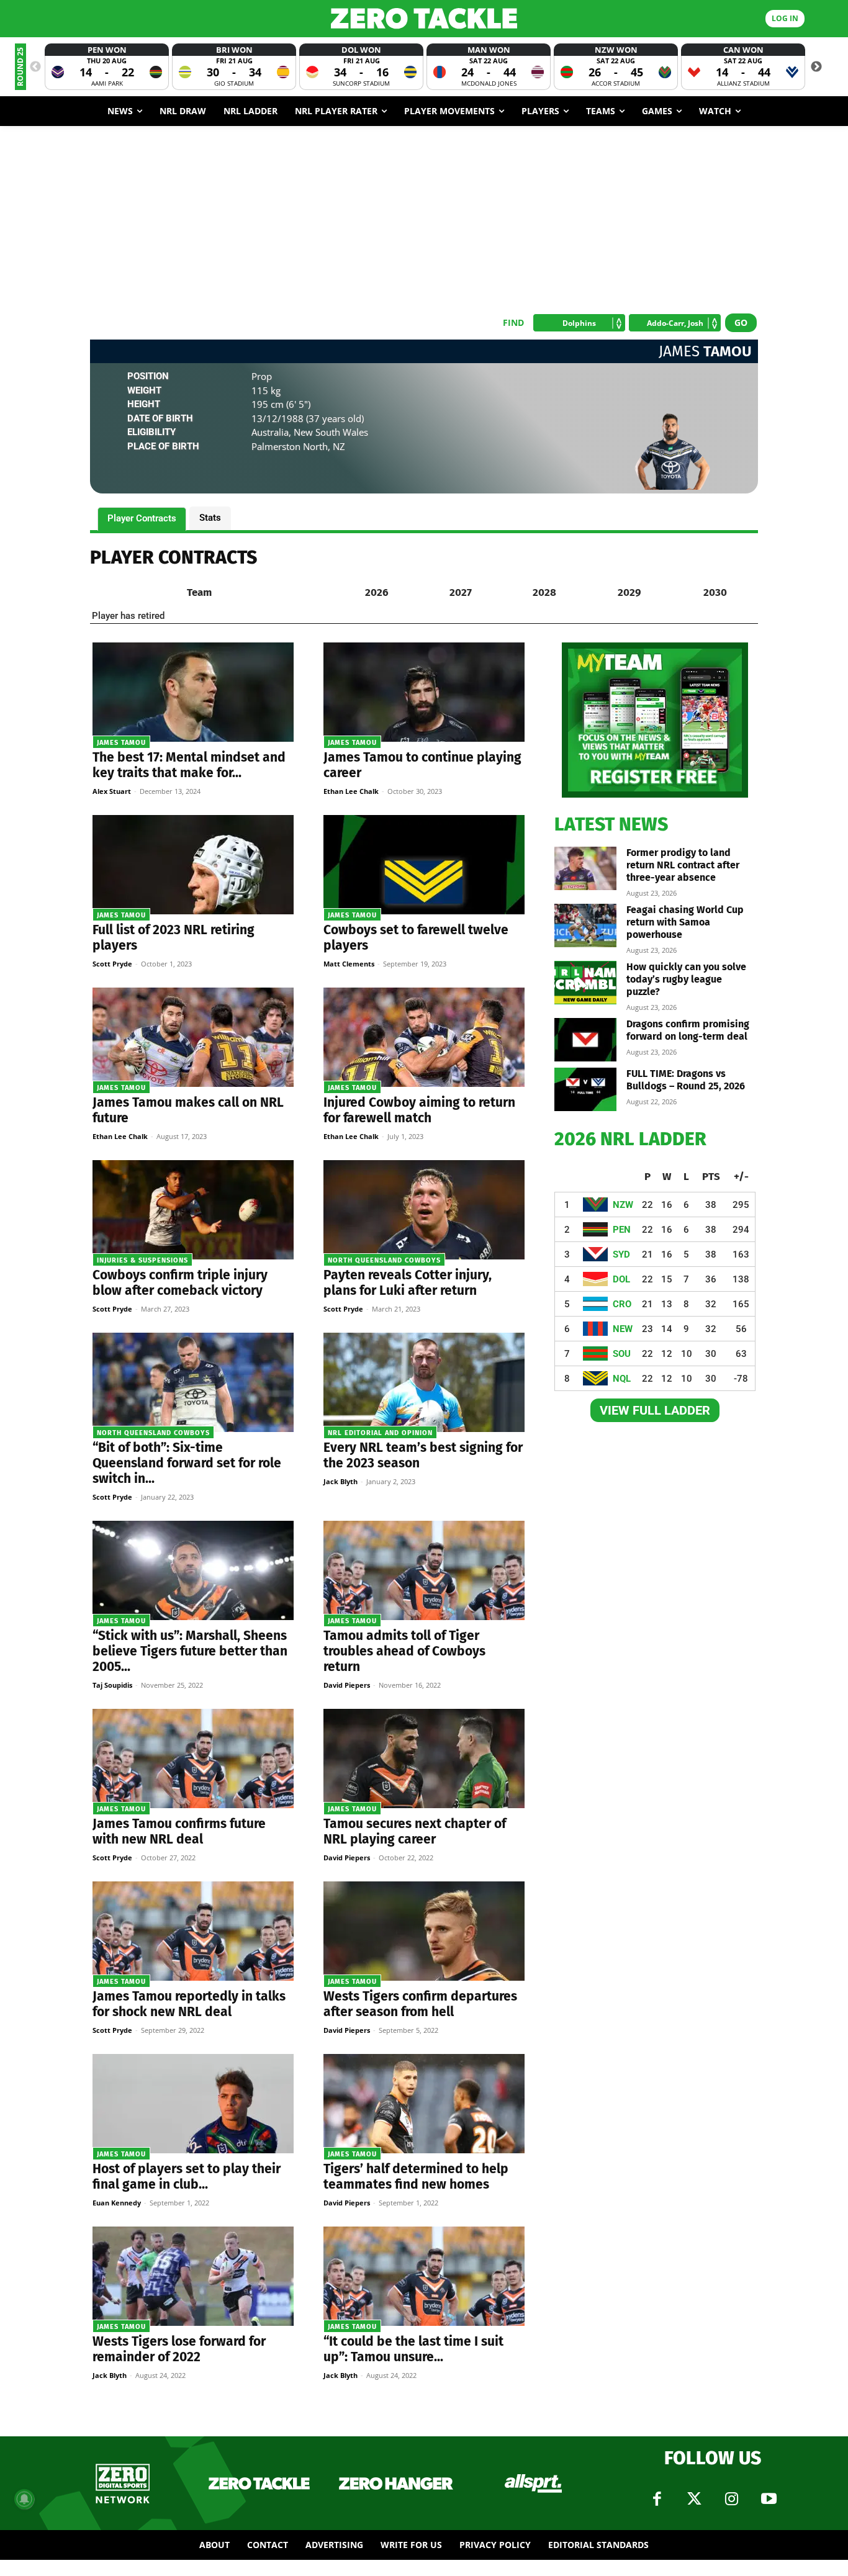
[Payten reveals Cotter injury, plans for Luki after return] (424, 1210)
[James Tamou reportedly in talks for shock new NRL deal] (193, 1931)
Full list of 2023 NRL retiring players (174, 938)
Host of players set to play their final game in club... (187, 2177)
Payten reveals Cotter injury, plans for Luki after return (408, 1283)
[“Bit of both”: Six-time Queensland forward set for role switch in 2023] (193, 1382)
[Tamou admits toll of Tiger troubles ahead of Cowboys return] (424, 1570)
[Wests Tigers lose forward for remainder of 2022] (193, 2276)
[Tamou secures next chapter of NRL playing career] (424, 1759)
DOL (621, 1279)
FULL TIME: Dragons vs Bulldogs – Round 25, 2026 (686, 1080)
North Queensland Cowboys (384, 1260)
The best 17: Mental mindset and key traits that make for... (189, 765)
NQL (622, 1379)
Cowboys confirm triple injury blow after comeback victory (180, 1283)
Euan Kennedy (117, 2203)
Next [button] (816, 67)
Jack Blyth (341, 1481)
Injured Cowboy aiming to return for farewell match (419, 1110)
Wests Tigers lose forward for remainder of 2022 (179, 2349)
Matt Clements (349, 964)
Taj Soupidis (112, 1685)
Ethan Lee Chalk (351, 791)
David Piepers (347, 1685)
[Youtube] (769, 2499)
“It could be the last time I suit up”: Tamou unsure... (413, 2349)
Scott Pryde (112, 964)
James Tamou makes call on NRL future (188, 1110)
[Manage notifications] (24, 2499)
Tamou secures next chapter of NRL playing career (415, 1831)
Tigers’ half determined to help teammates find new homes (416, 2177)
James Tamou (121, 743)
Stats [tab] (210, 518)
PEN (622, 1230)
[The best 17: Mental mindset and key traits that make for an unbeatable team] (193, 692)
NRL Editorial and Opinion (380, 1433)
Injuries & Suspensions (142, 1260)
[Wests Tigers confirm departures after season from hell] (424, 1931)
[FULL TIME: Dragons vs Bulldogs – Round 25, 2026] (585, 1089)
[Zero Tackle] (424, 18)
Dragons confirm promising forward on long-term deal (688, 1030)
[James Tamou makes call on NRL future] (193, 1037)
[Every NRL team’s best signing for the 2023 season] (424, 1382)
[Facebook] (657, 2499)
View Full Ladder (655, 1410)
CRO (622, 1304)
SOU (622, 1354)
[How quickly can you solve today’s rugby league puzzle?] (585, 983)
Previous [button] (35, 67)
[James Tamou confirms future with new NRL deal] (193, 1759)
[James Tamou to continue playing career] (424, 692)
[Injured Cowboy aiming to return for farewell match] (424, 1037)
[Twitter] (694, 2499)
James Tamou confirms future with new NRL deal (179, 1831)
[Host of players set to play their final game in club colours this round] (193, 2104)
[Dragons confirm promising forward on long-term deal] (585, 1040)
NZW (623, 1205)
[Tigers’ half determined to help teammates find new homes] (424, 2104)
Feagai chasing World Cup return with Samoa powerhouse (685, 922)
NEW (623, 1329)
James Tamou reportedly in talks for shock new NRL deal (189, 2004)
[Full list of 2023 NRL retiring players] (193, 865)
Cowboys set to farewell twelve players (416, 938)
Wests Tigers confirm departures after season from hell (420, 2004)
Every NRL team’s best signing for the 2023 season (423, 1455)
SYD (621, 1254)
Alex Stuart (112, 791)
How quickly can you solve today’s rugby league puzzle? (686, 979)
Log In (785, 18)
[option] (107, 67)
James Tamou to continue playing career (422, 765)
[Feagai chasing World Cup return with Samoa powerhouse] (585, 925)
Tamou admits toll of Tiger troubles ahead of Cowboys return (404, 1651)
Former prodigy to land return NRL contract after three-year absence (683, 865)
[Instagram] (731, 2499)
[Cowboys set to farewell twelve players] (424, 865)
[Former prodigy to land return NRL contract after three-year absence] (585, 868)
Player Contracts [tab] (142, 518)
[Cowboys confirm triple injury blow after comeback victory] (193, 1210)
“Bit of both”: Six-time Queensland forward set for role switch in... (187, 1463)
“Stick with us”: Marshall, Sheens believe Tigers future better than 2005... (190, 1651)
